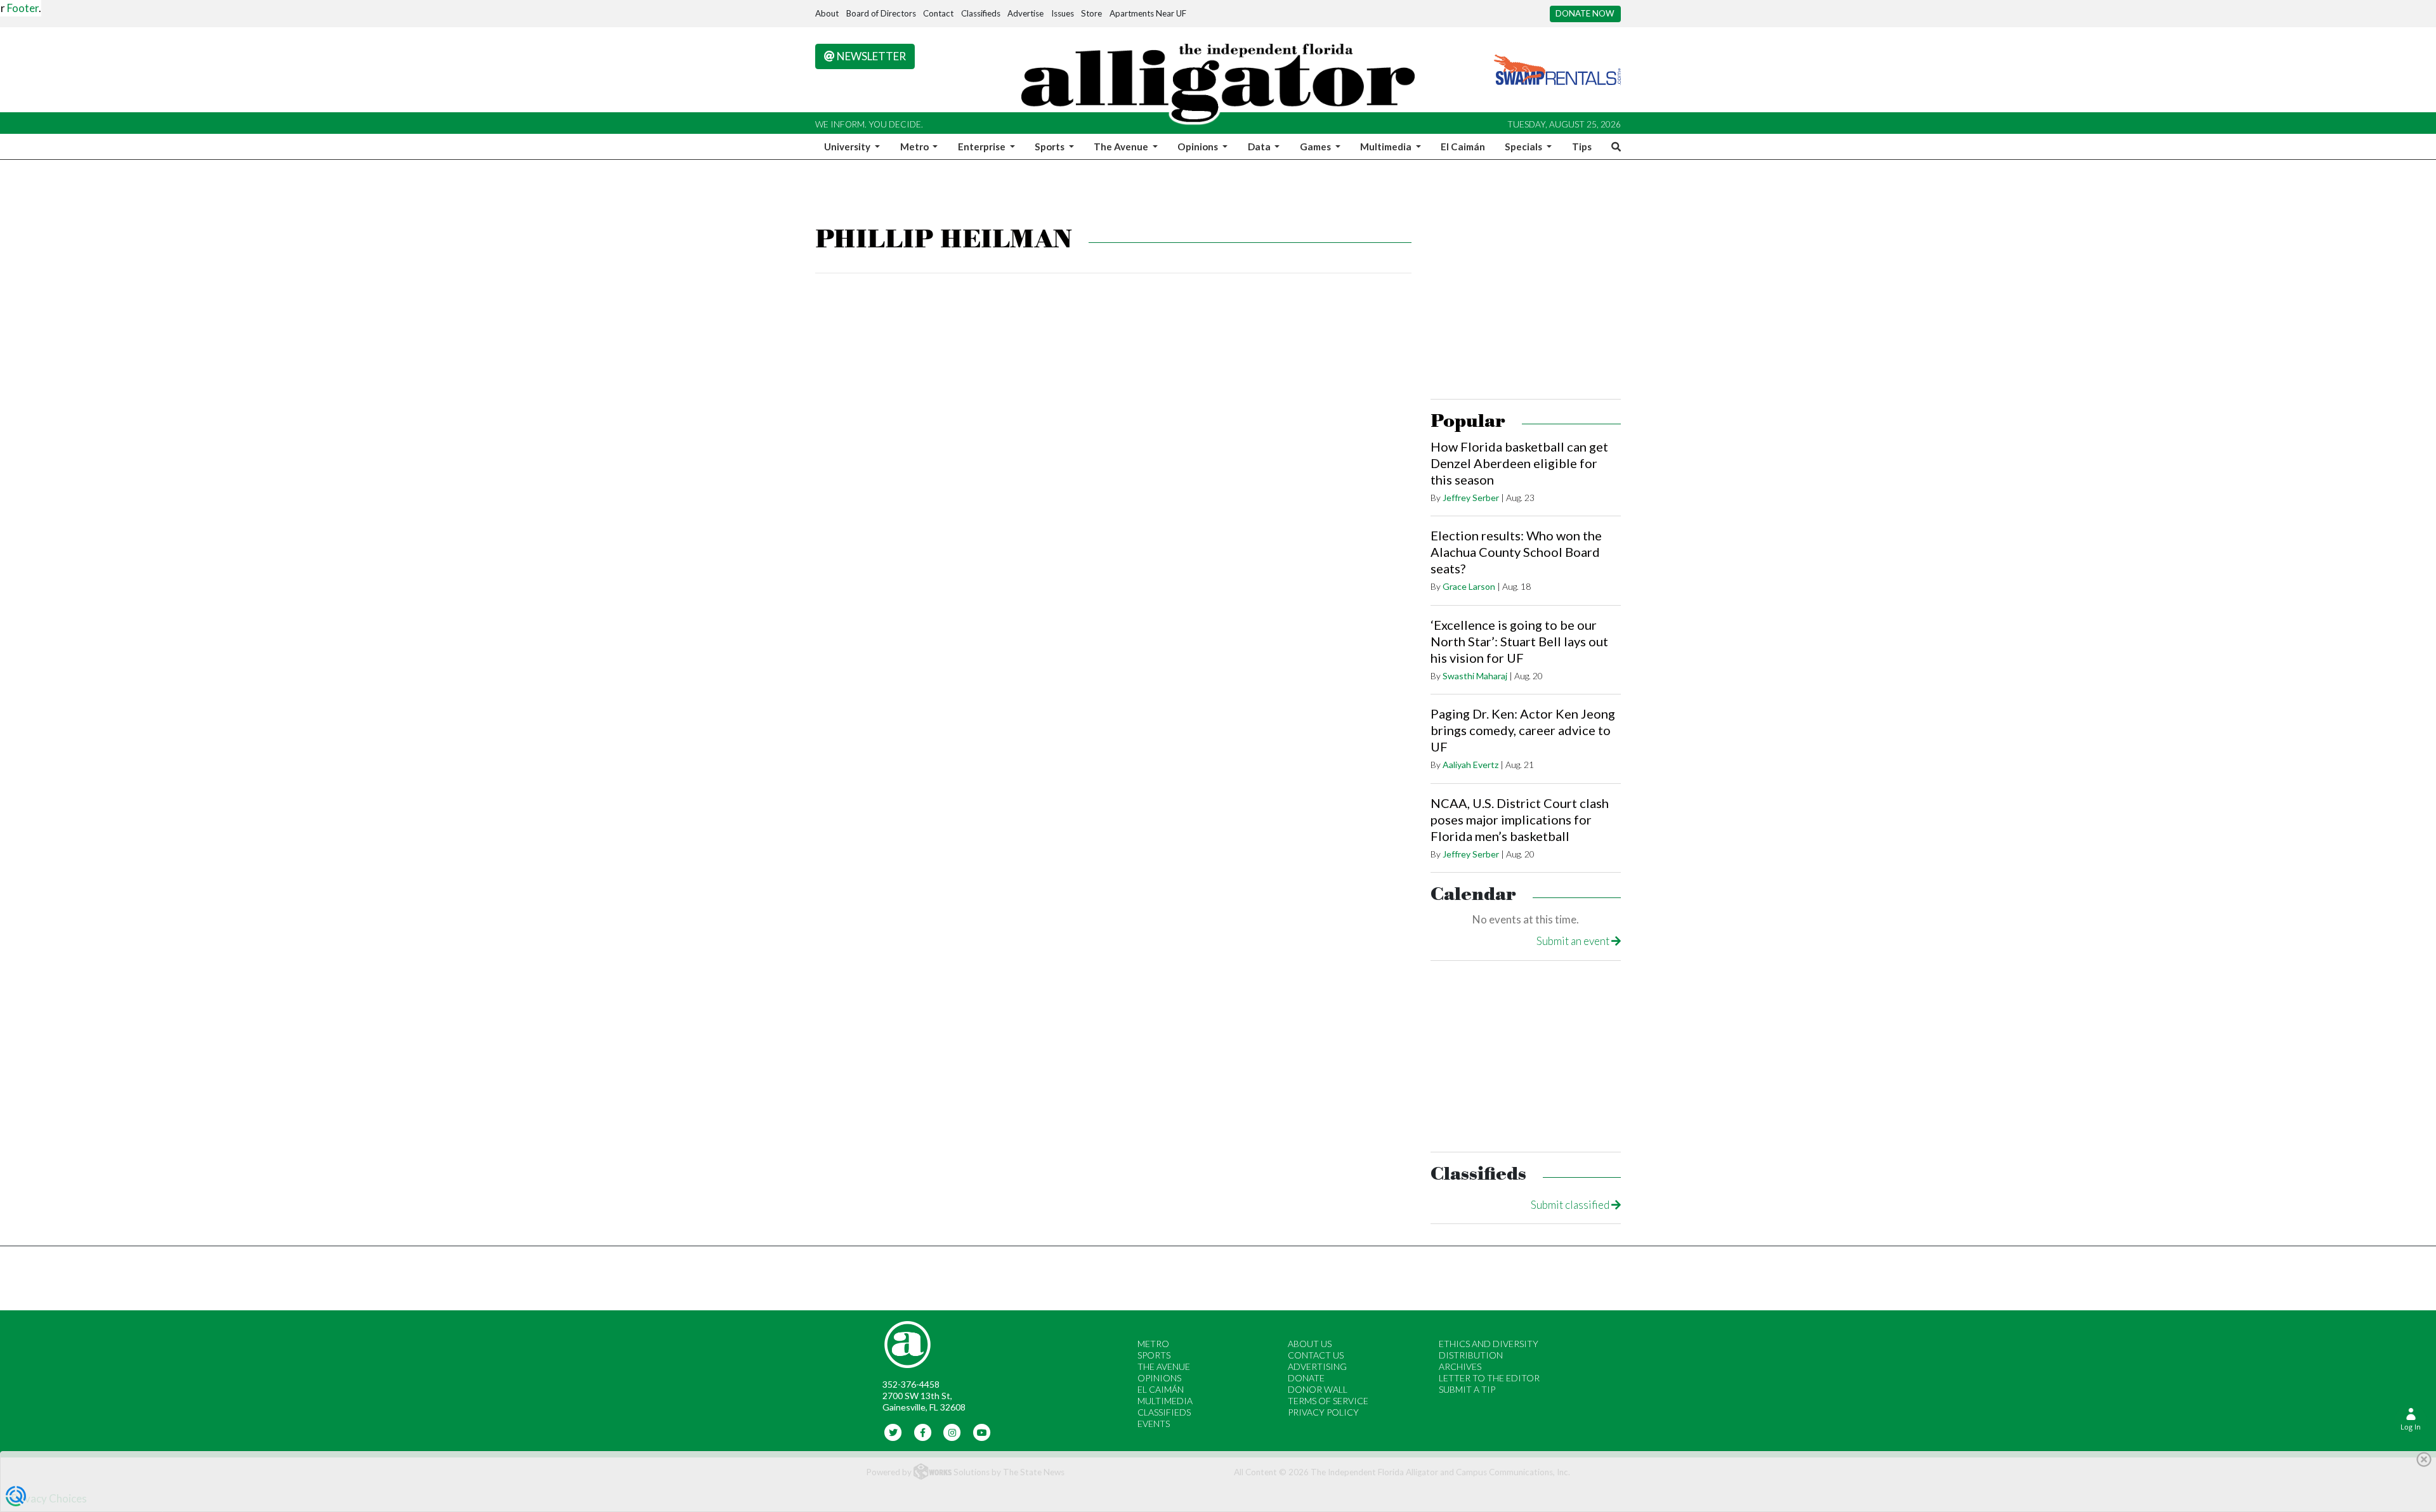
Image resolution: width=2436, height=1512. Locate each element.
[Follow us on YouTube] (982, 1431)
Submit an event (1574, 941)
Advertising (1317, 1366)
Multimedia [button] (1387, 147)
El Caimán (1463, 147)
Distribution (1471, 1355)
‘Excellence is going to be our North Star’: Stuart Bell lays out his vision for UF (1519, 641)
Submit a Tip (1467, 1389)
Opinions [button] (1199, 147)
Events (1154, 1424)
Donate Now (1585, 13)
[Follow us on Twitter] (894, 1431)
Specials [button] (1524, 147)
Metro (1153, 1344)
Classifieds (981, 13)
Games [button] (1316, 147)
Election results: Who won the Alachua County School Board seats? (1516, 552)
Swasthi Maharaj (1475, 676)
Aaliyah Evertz (1470, 765)
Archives (1460, 1366)
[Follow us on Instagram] (953, 1431)
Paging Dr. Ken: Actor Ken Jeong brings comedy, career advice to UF (1523, 730)
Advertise (1025, 13)
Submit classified (1571, 1205)
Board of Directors (881, 13)
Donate (1306, 1378)
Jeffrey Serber (1471, 498)
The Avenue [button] (1122, 147)
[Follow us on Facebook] (923, 1431)
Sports (1154, 1355)
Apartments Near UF (1148, 13)
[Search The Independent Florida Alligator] (1614, 147)
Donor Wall (1318, 1389)
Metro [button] (915, 147)
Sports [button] (1051, 147)
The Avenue (1164, 1366)
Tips (1582, 147)
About (827, 13)
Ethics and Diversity (1489, 1344)
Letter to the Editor (1489, 1378)
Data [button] (1260, 147)
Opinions (1159, 1378)
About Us (1310, 1344)
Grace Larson (1469, 586)
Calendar (1473, 895)
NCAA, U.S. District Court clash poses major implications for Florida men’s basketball (1520, 819)
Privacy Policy (1323, 1412)
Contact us (1316, 1355)
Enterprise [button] (983, 147)
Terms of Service (1328, 1401)
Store (1091, 13)
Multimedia (1165, 1401)
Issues (1063, 13)
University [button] (848, 147)
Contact (938, 13)
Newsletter (870, 56)
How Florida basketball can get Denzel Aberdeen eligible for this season (1519, 463)
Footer (23, 8)
